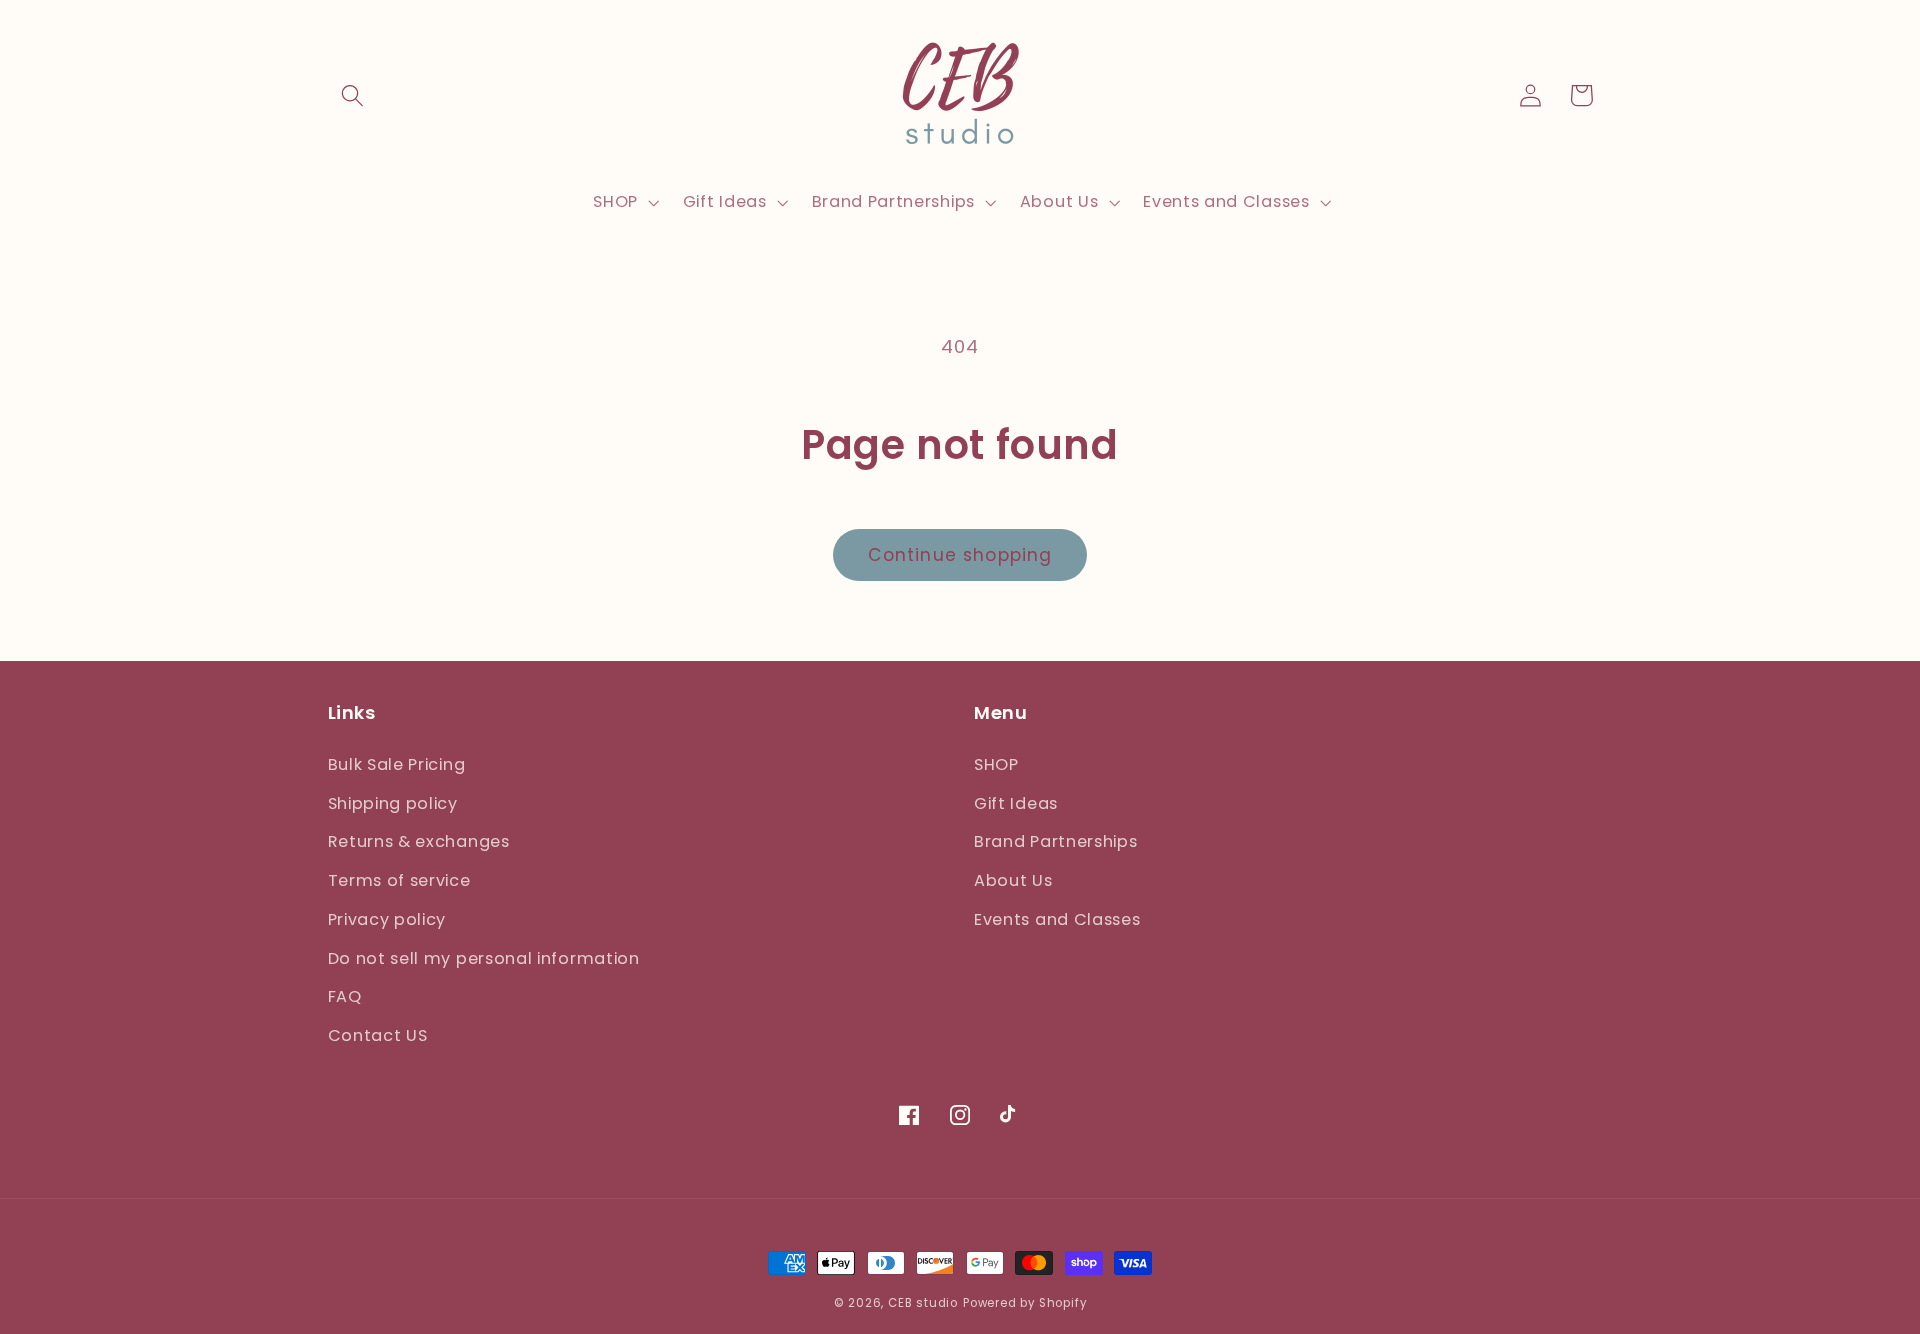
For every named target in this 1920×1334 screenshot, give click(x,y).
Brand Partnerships (1055, 841)
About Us (1013, 880)
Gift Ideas (1016, 803)
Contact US (378, 1035)
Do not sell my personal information (484, 958)
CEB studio (923, 1303)
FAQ (345, 996)
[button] (353, 95)
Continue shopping (960, 555)
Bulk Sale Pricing (397, 764)
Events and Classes (1057, 919)
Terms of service (399, 880)
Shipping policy (393, 803)
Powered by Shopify (1025, 1303)
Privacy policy (387, 919)
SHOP (996, 764)
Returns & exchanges (419, 841)
